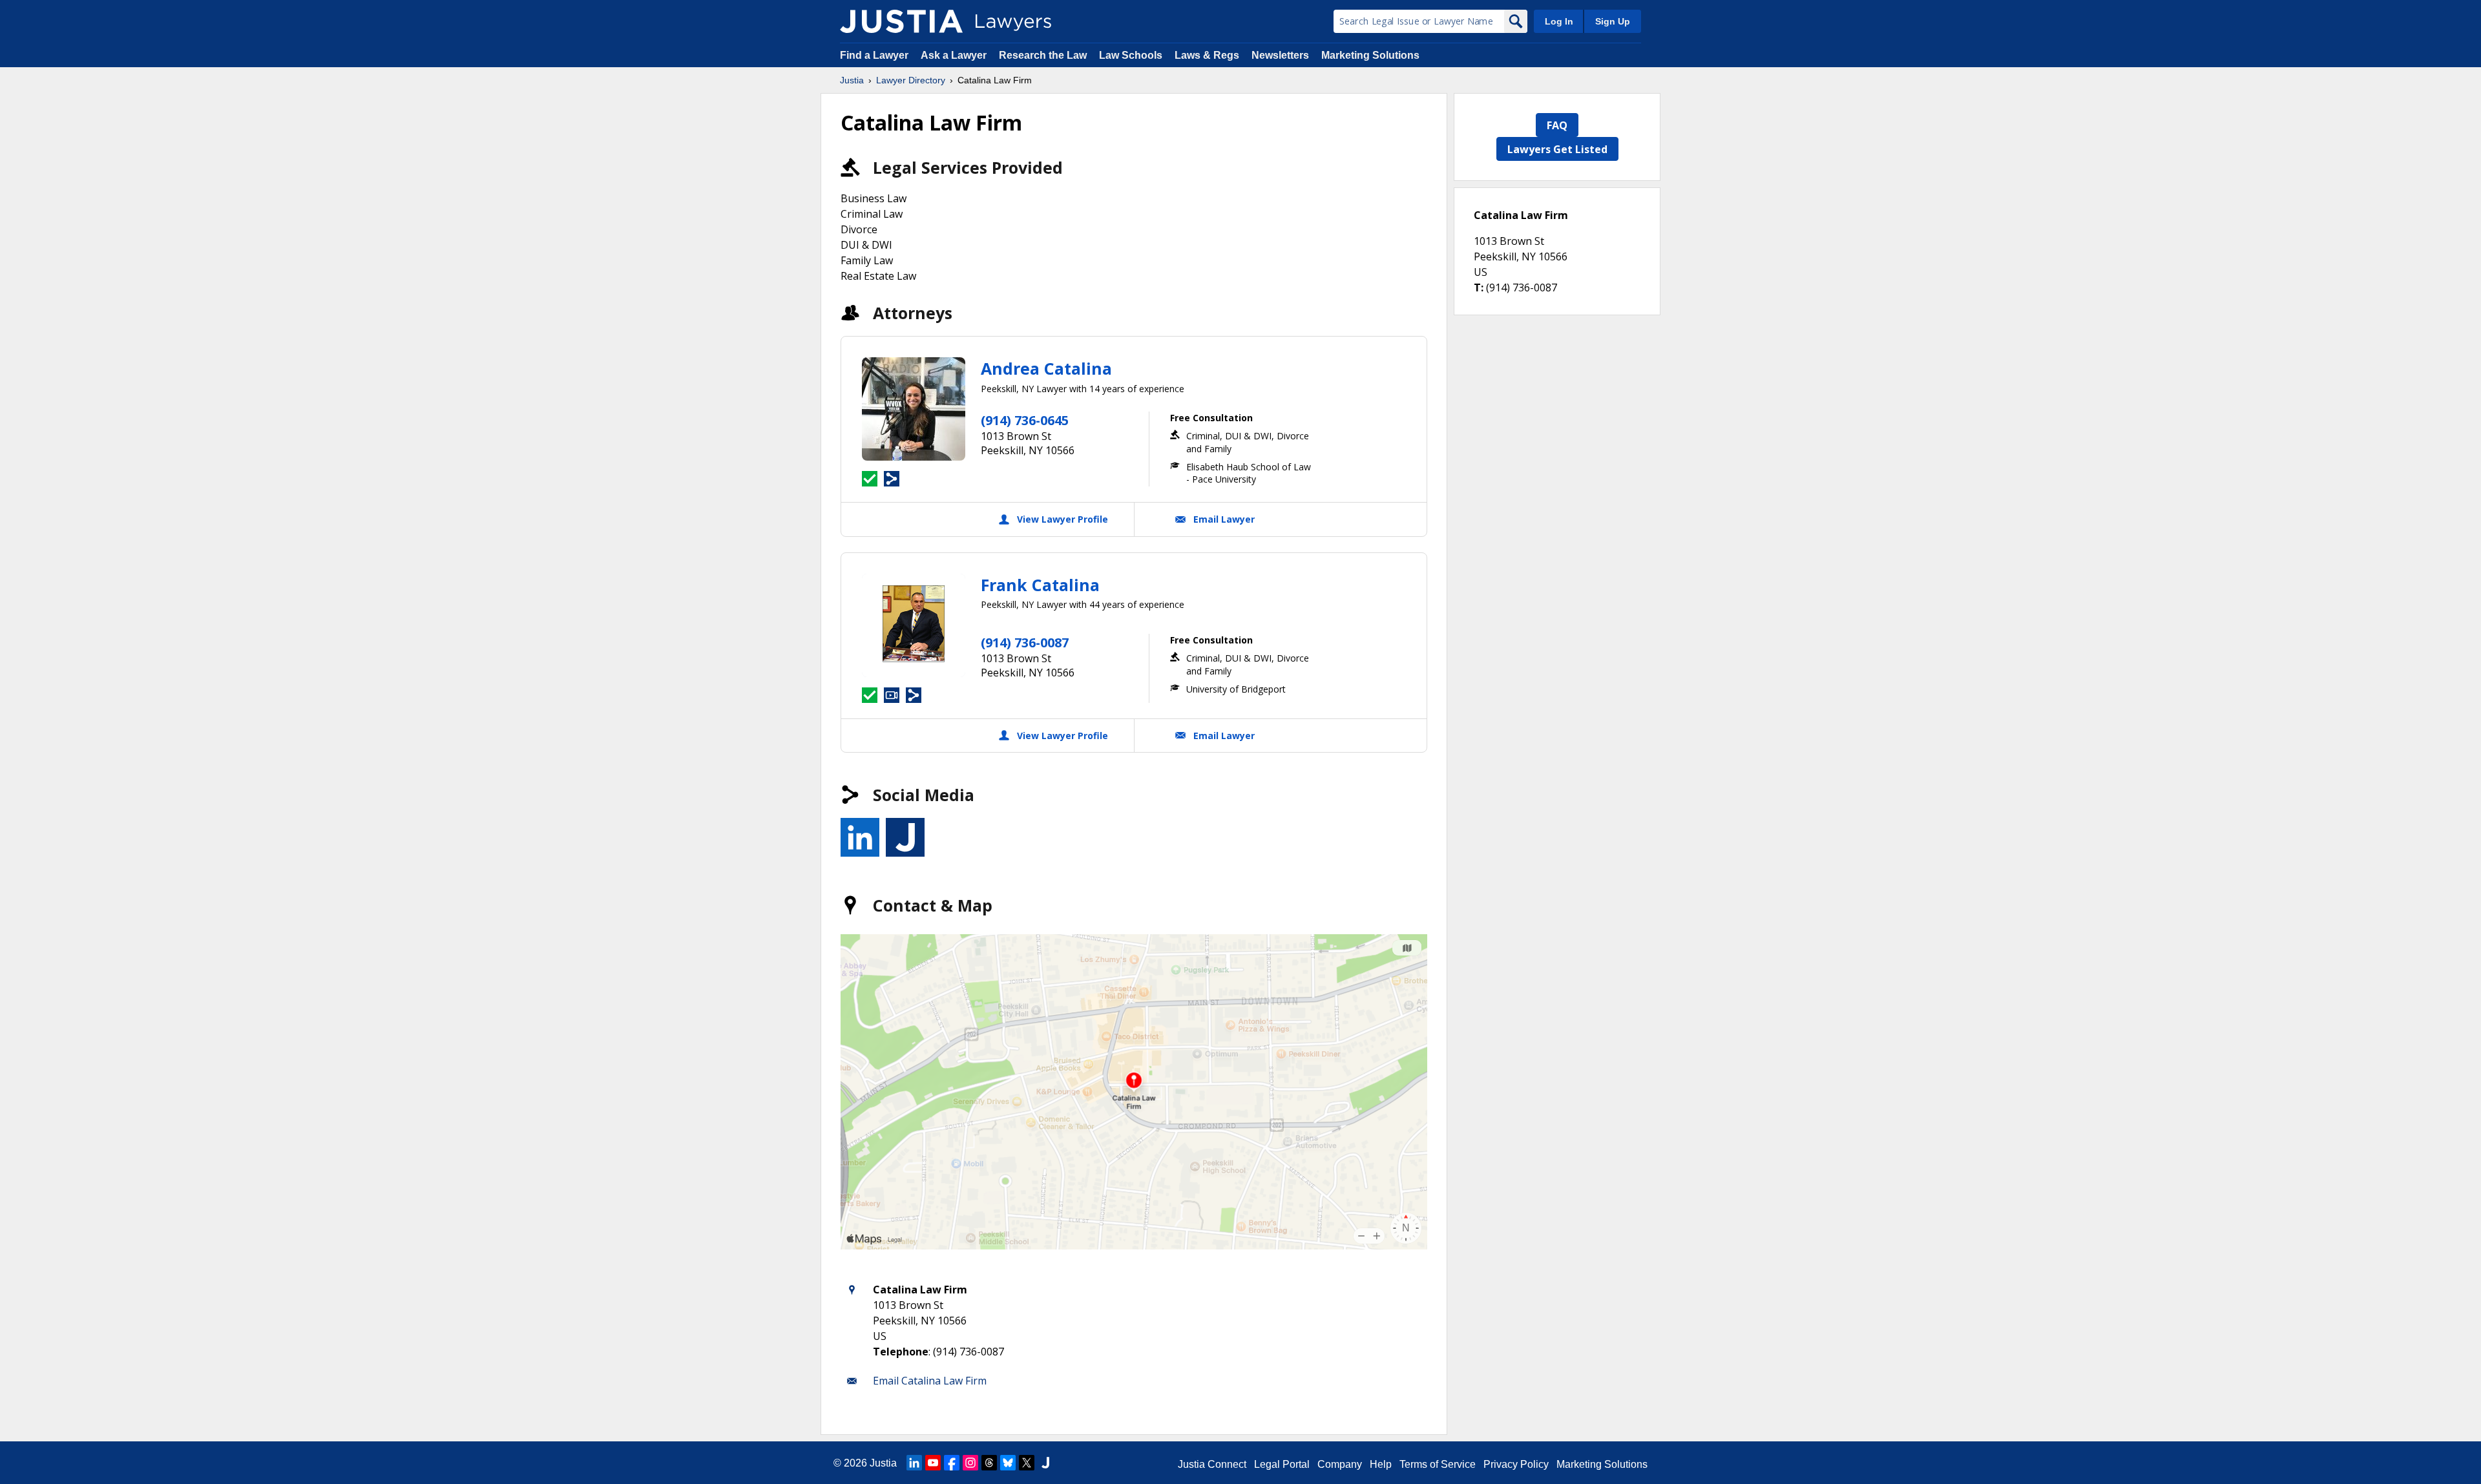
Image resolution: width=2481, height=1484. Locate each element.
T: (1479, 287)
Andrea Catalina (1046, 368)
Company (1340, 1464)
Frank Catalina (1040, 585)
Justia (852, 80)
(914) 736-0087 (1025, 643)
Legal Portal (1282, 1464)
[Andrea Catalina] (914, 409)
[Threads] (989, 1463)
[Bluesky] (1008, 1463)
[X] (1027, 1463)
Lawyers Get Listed (1557, 149)
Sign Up (1613, 21)
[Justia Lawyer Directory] (901, 21)
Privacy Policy (1516, 1464)
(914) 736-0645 (1025, 420)
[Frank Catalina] (914, 625)
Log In (1559, 21)
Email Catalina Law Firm (930, 1381)
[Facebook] (952, 1463)
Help (1381, 1464)
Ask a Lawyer (955, 55)
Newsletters (1280, 55)
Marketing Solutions (1370, 55)
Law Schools (1131, 55)
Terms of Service (1438, 1464)
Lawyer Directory (911, 80)
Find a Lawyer (874, 55)
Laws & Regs (1207, 55)
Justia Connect (1212, 1464)
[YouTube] (933, 1463)
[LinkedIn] (914, 1463)
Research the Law (1043, 55)
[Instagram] (970, 1463)
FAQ (1557, 125)
